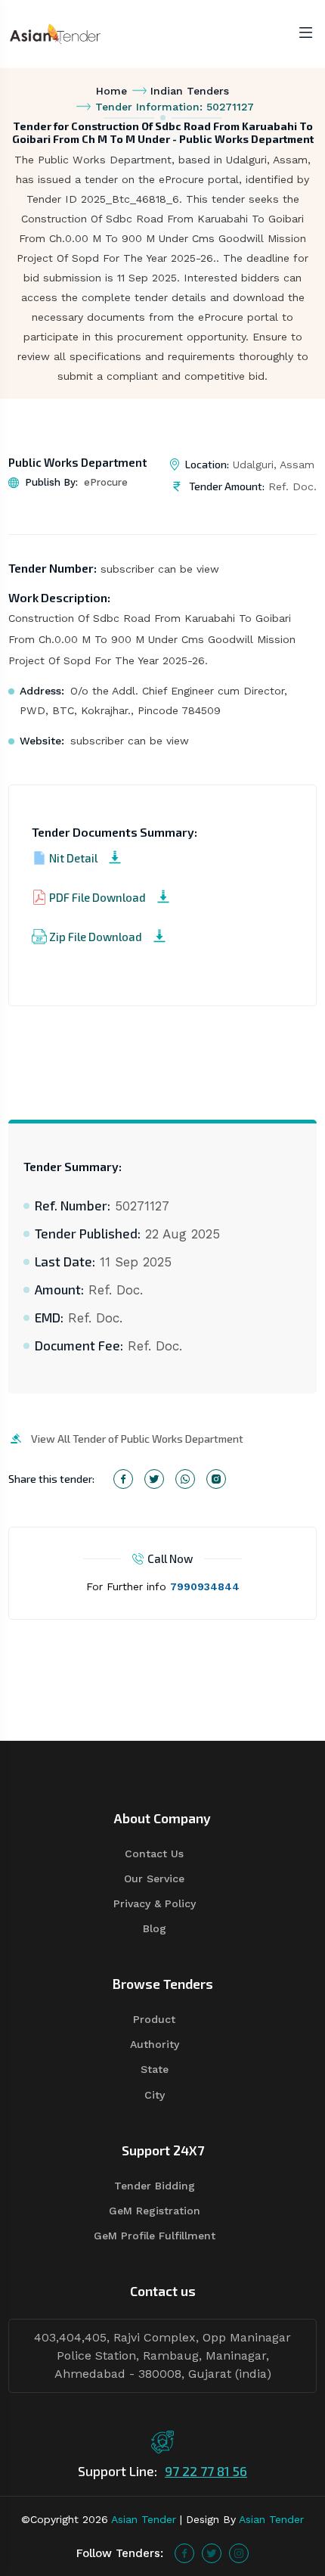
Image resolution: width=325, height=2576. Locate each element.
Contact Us (154, 1854)
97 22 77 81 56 (206, 2471)
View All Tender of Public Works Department (137, 1439)
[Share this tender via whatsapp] (185, 1479)
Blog (155, 1928)
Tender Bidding (155, 2186)
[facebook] (184, 2553)
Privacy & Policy (155, 1903)
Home (111, 91)
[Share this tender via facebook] (123, 1479)
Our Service (154, 1878)
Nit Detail (73, 858)
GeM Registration (155, 2211)
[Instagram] (239, 2553)
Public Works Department (77, 462)
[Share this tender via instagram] (216, 1479)
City (155, 2095)
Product (154, 2019)
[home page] (55, 33)
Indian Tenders (190, 91)
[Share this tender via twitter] (154, 1479)
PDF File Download (97, 897)
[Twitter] (212, 2553)
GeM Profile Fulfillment (155, 2236)
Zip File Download (96, 937)
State (155, 2069)
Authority (155, 2044)
